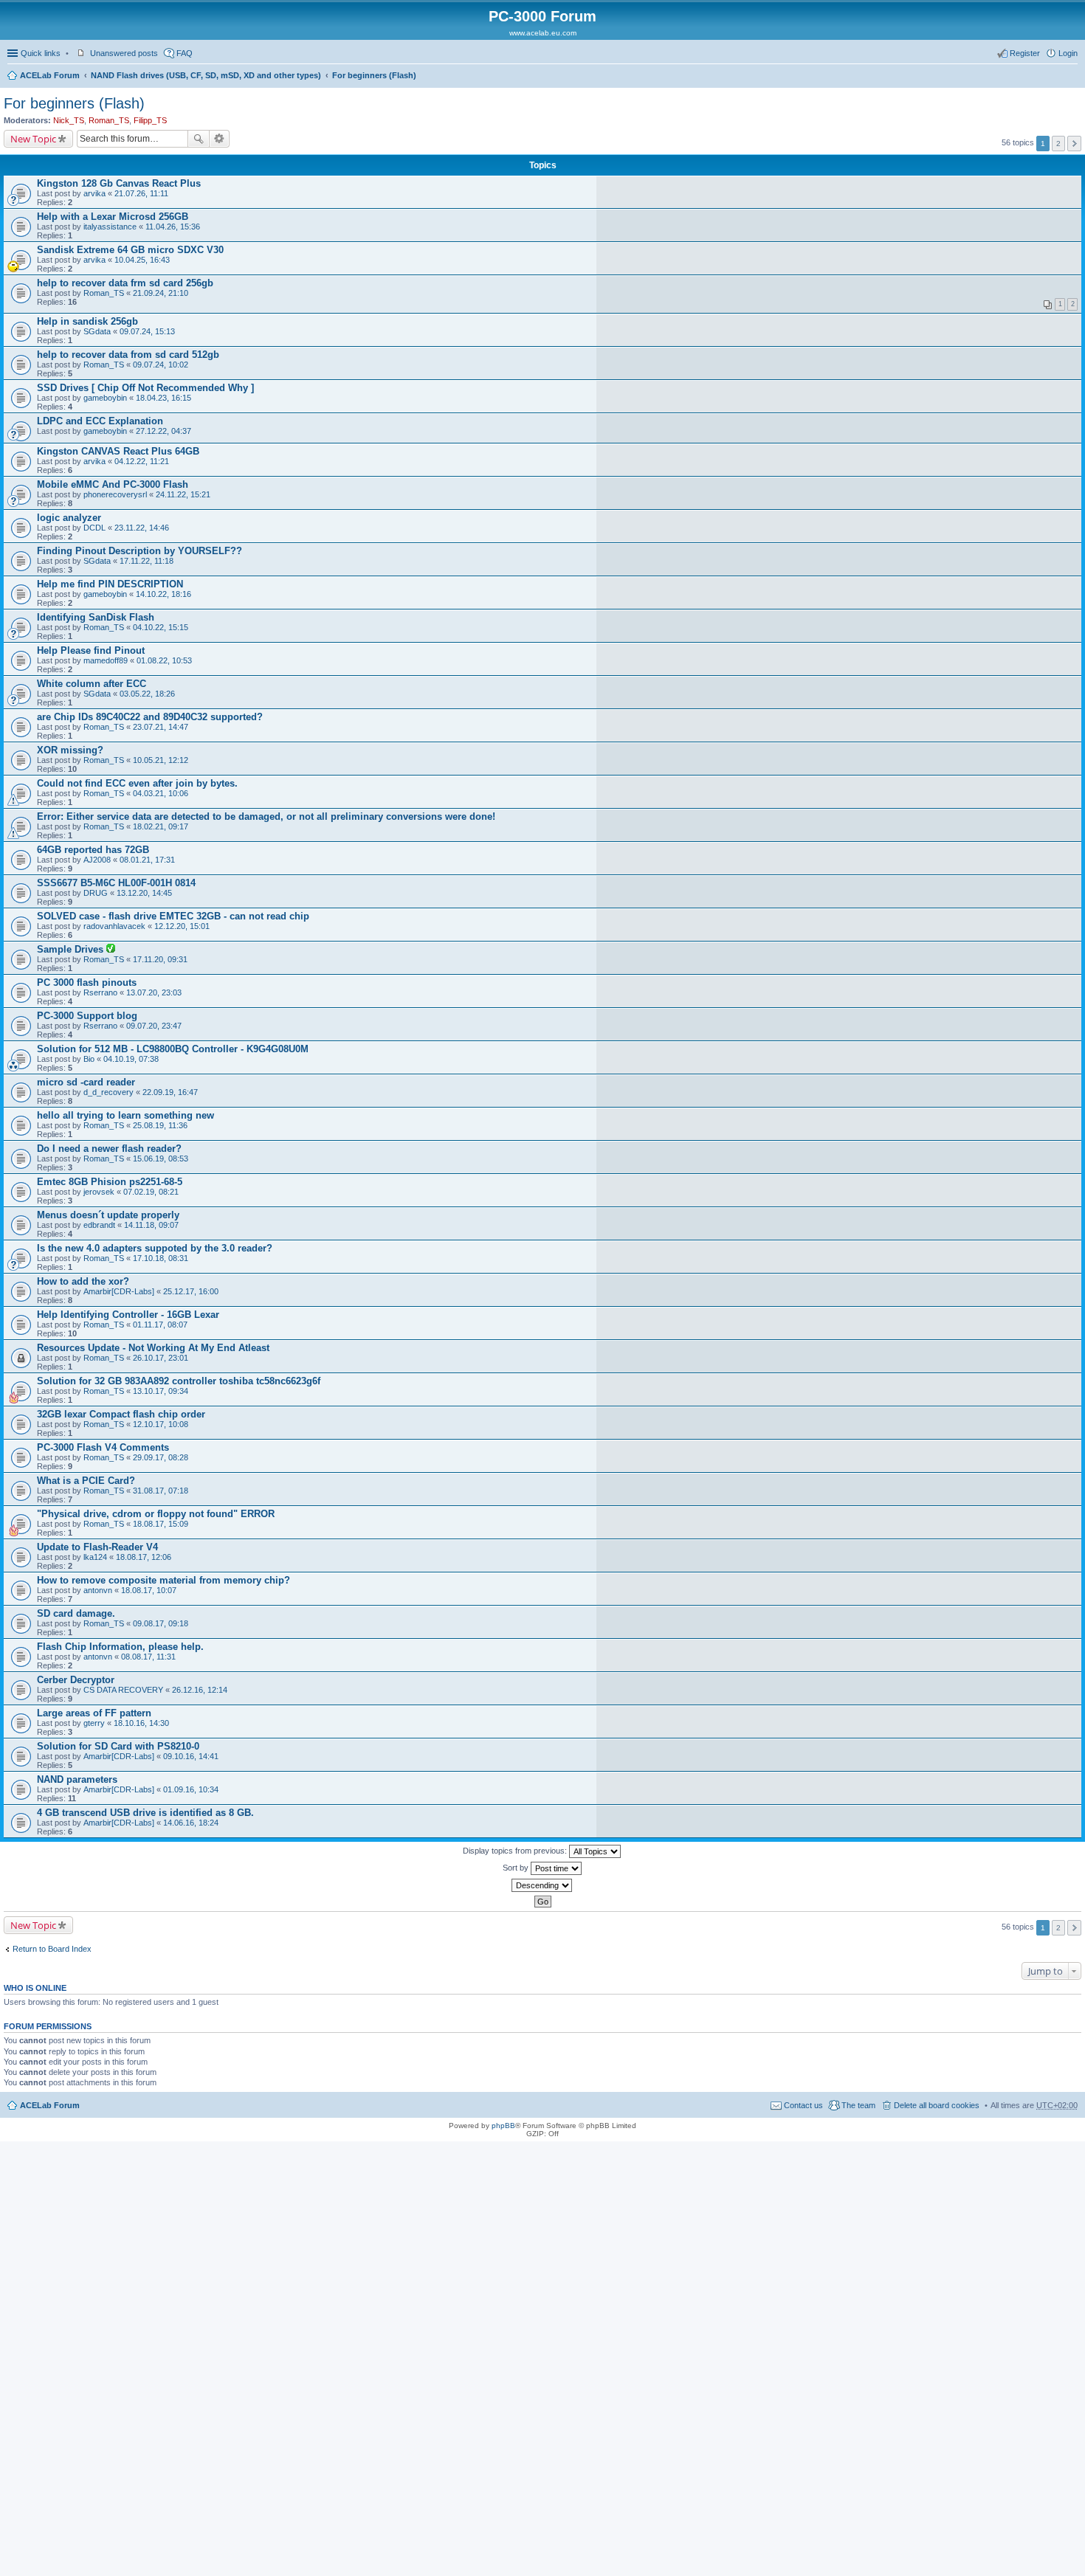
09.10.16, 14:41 (191, 1756)
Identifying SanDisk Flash (96, 617)
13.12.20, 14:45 (144, 893)
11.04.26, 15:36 (173, 227)
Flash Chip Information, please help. (120, 1647)
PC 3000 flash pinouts (87, 983)
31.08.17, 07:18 (161, 1491)
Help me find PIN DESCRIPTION (110, 584)
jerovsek (99, 1192)
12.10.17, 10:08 (161, 1424)
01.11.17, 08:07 (160, 1325)
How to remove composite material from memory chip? (163, 1580)
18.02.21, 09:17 (161, 826)
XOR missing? (70, 750)
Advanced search (220, 139)
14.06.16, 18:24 (191, 1823)
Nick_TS (69, 120)
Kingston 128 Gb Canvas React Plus (119, 183)
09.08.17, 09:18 (161, 1623)
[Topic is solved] (111, 950)
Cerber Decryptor (76, 1680)
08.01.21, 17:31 (147, 860)
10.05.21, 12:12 (161, 760)
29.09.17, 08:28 (161, 1457)
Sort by (517, 1868)
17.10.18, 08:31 (161, 1258)
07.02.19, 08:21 (151, 1192)
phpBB (503, 2126)
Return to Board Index (52, 1949)
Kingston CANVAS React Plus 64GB (118, 451)
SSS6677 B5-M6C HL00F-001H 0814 (116, 883)
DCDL (94, 528)
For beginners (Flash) (374, 75)
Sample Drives (72, 949)
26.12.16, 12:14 (200, 1690)
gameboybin (105, 398)
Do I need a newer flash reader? (109, 1149)
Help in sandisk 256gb (87, 321)
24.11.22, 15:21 (183, 494)
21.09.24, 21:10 (161, 293)
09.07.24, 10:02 (161, 365)
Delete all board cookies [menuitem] (937, 2105)
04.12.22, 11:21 (142, 461)
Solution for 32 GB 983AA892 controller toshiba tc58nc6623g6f (179, 1381)
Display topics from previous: (516, 1851)
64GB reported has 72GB (93, 850)
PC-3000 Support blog (87, 1016)
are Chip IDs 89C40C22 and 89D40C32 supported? (150, 717)
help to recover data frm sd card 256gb (125, 283)
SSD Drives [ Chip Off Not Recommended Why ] (145, 388)
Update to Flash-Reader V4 (97, 1547)
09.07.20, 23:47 (154, 1026)
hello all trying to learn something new (125, 1115)
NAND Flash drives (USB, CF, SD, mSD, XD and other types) (206, 75)
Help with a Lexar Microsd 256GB (113, 217)
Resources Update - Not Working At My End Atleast (153, 1348)
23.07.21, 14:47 (161, 727)
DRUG (96, 893)
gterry (94, 1723)
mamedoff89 (106, 660)
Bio (89, 1059)
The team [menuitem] (858, 2105)
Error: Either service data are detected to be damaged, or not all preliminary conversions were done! (266, 816)
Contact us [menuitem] (803, 2105)
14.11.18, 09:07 (151, 1225)
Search (199, 139)
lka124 (95, 1557)
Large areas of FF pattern (94, 1713)
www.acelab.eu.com (543, 33)
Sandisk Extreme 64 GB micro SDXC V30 (130, 250)
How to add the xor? (83, 1281)
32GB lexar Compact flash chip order (121, 1414)
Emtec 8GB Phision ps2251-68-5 (110, 1182)
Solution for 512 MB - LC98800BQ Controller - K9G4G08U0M (173, 1049)
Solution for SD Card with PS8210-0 (118, 1746)
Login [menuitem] (1068, 53)
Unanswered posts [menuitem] (124, 53)
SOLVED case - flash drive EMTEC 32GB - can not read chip (173, 916)
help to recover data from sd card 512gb (128, 355)
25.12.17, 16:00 (191, 1291)
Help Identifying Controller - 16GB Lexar (128, 1315)
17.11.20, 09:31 (160, 959)
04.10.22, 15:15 (161, 627)
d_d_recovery (108, 1092)
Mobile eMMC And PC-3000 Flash (113, 484)
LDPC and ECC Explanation (100, 421)
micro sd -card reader (86, 1082)
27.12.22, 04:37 (163, 431)
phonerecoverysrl (115, 494)
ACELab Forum (50, 75)
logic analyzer (69, 518)
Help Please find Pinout (91, 650)
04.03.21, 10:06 (161, 793)
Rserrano (100, 992)
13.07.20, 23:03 (154, 992)
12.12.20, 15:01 (182, 926)
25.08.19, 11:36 (160, 1125)
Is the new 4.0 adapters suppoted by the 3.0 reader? (155, 1248)
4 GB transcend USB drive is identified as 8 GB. (145, 1813)
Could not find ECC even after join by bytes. (137, 783)
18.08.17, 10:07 (149, 1590)
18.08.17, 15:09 (161, 1524)
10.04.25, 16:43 (142, 260)
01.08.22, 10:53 (164, 660)
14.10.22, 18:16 (163, 594)
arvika (94, 193)
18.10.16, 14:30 (141, 1723)
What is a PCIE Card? (86, 1481)
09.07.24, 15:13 (147, 331)
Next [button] (1074, 144)
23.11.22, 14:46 (142, 528)
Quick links (41, 53)
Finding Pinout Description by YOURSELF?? (139, 551)
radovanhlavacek (114, 926)
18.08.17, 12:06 (144, 1557)
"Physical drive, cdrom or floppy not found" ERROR (156, 1514)
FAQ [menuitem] (185, 53)
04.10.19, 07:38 (131, 1059)
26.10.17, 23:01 (161, 1358)
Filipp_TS (150, 120)
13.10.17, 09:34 (161, 1391)
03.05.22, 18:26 (147, 694)
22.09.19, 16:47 (170, 1092)
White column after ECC (92, 684)
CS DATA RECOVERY (123, 1690)
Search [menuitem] (1072, 77)
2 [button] (1058, 144)
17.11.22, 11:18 (147, 561)
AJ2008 (97, 860)
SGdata (97, 331)
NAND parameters (77, 1779)
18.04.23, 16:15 (163, 398)
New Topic (33, 139)
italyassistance (110, 227)
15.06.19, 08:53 (161, 1158)
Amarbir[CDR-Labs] (119, 1291)
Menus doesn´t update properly (108, 1215)
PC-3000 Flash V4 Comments (103, 1447)
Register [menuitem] (1025, 53)
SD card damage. (76, 1613)
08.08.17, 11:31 (148, 1657)
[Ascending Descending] (542, 1885)
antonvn (98, 1590)
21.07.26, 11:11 (141, 193)
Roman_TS (109, 120)
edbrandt (99, 1225)
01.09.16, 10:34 (191, 1789)
